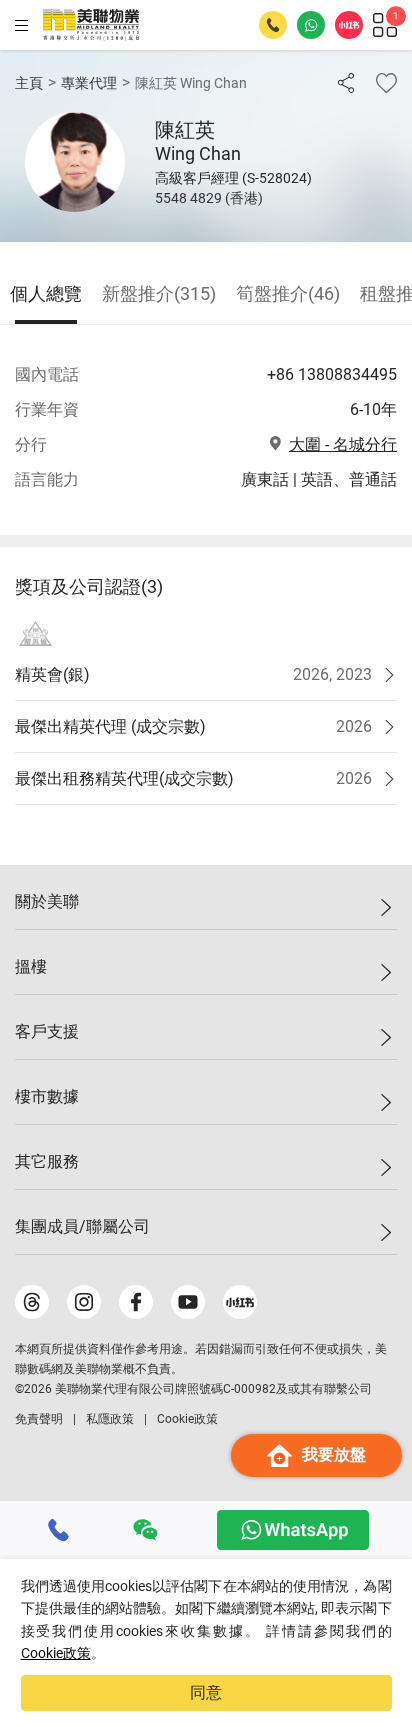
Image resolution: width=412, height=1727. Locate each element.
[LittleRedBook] (240, 1302)
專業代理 (89, 83)
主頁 (29, 83)
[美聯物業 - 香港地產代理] (91, 25)
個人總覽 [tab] (46, 293)
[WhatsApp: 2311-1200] (311, 25)
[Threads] (32, 1302)
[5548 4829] (59, 1530)
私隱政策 (110, 1419)
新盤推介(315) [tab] (159, 293)
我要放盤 (334, 1454)
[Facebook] (136, 1302)
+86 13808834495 (332, 374)
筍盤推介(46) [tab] (288, 293)
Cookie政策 (56, 1653)
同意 (206, 1692)
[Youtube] (188, 1302)
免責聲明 (39, 1419)
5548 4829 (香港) (209, 198)
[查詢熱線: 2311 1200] (273, 25)
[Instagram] (84, 1302)
